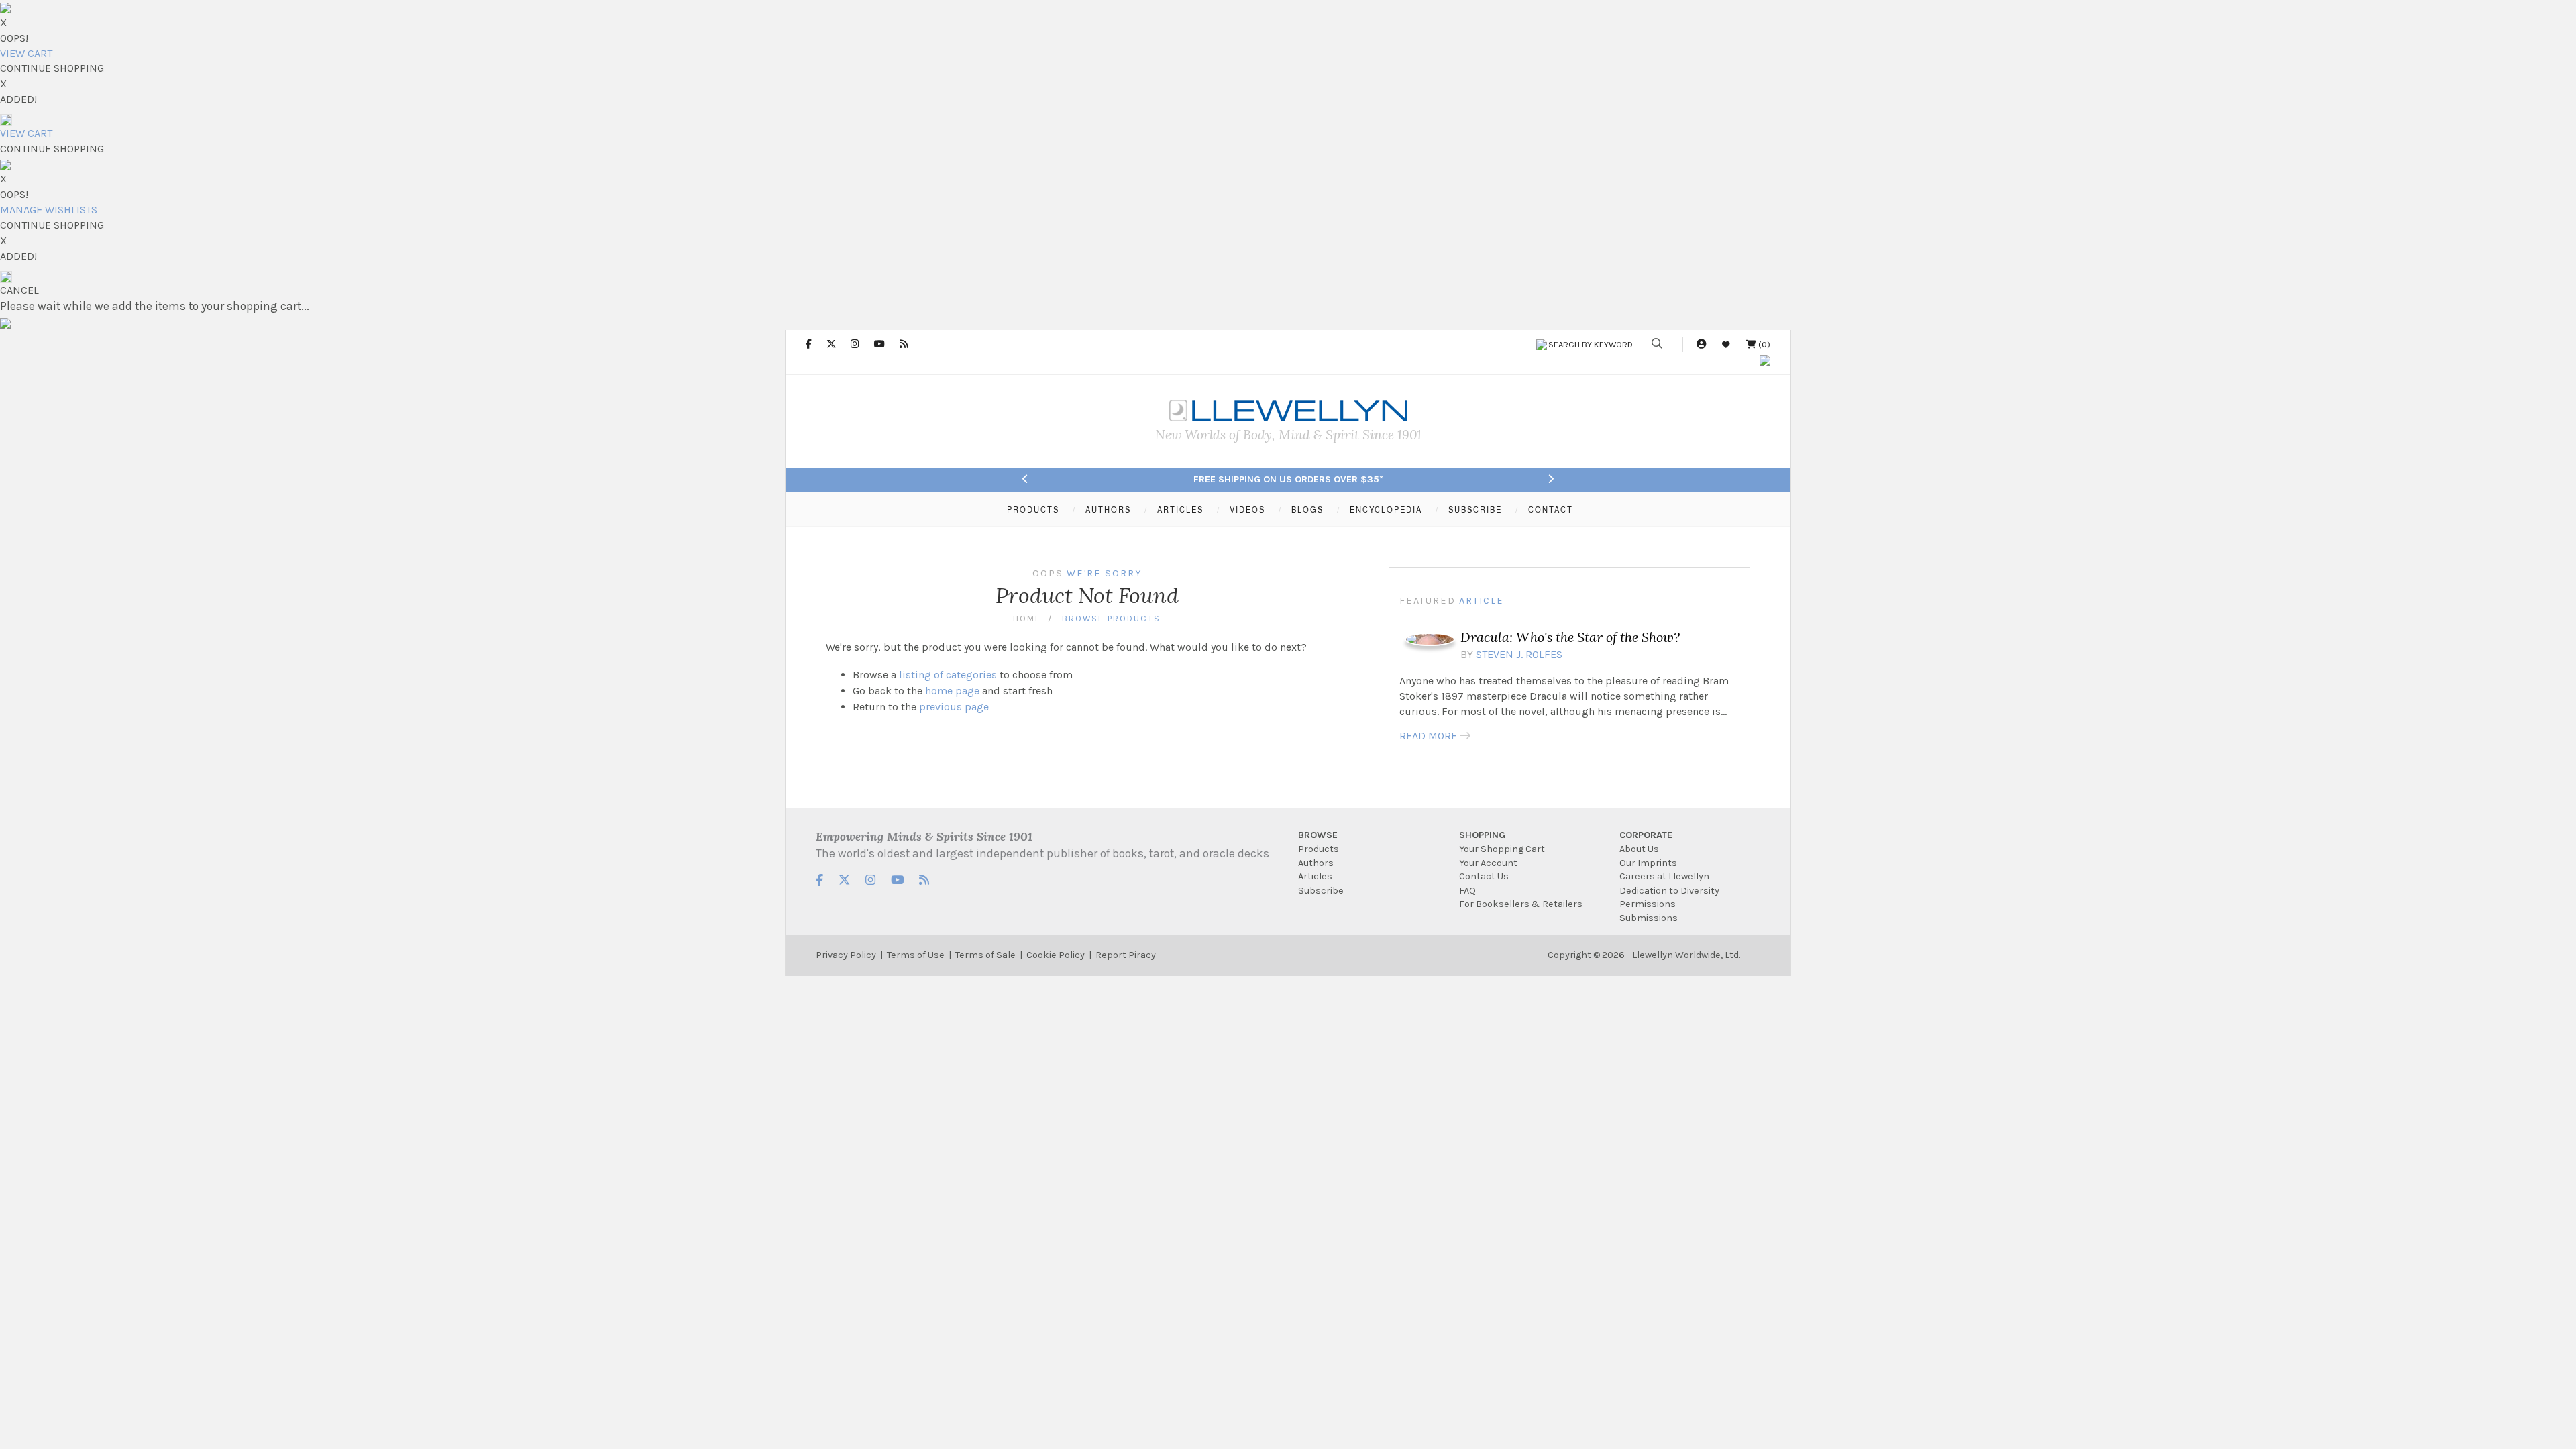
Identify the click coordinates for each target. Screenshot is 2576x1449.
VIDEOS (1247, 509)
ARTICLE (1482, 601)
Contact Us (1484, 876)
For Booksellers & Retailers (1521, 904)
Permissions (1648, 904)
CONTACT (1551, 509)
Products (1319, 849)
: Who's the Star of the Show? (1570, 637)
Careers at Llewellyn (1664, 876)
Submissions (1649, 918)
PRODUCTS (1033, 509)
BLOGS (1307, 509)
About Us (1639, 849)
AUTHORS (1108, 509)
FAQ (1467, 891)
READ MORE (1428, 736)
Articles (1315, 876)
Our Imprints (1648, 863)
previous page (954, 707)
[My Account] (1701, 344)
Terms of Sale (985, 955)
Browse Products (1111, 618)
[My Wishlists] (1726, 344)
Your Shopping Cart (1502, 849)
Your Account (1488, 863)
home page (952, 691)
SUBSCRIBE (1475, 509)
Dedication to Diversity (1669, 891)
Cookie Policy (1056, 955)
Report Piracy (1126, 955)
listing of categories (948, 675)
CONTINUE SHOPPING (52, 68)
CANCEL (19, 290)
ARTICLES (1180, 509)
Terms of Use (916, 955)
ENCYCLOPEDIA (1386, 509)
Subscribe (1321, 891)
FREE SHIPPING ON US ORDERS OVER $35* (1288, 479)
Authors (1316, 863)
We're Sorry (1104, 573)
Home (1027, 618)
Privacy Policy (846, 955)
